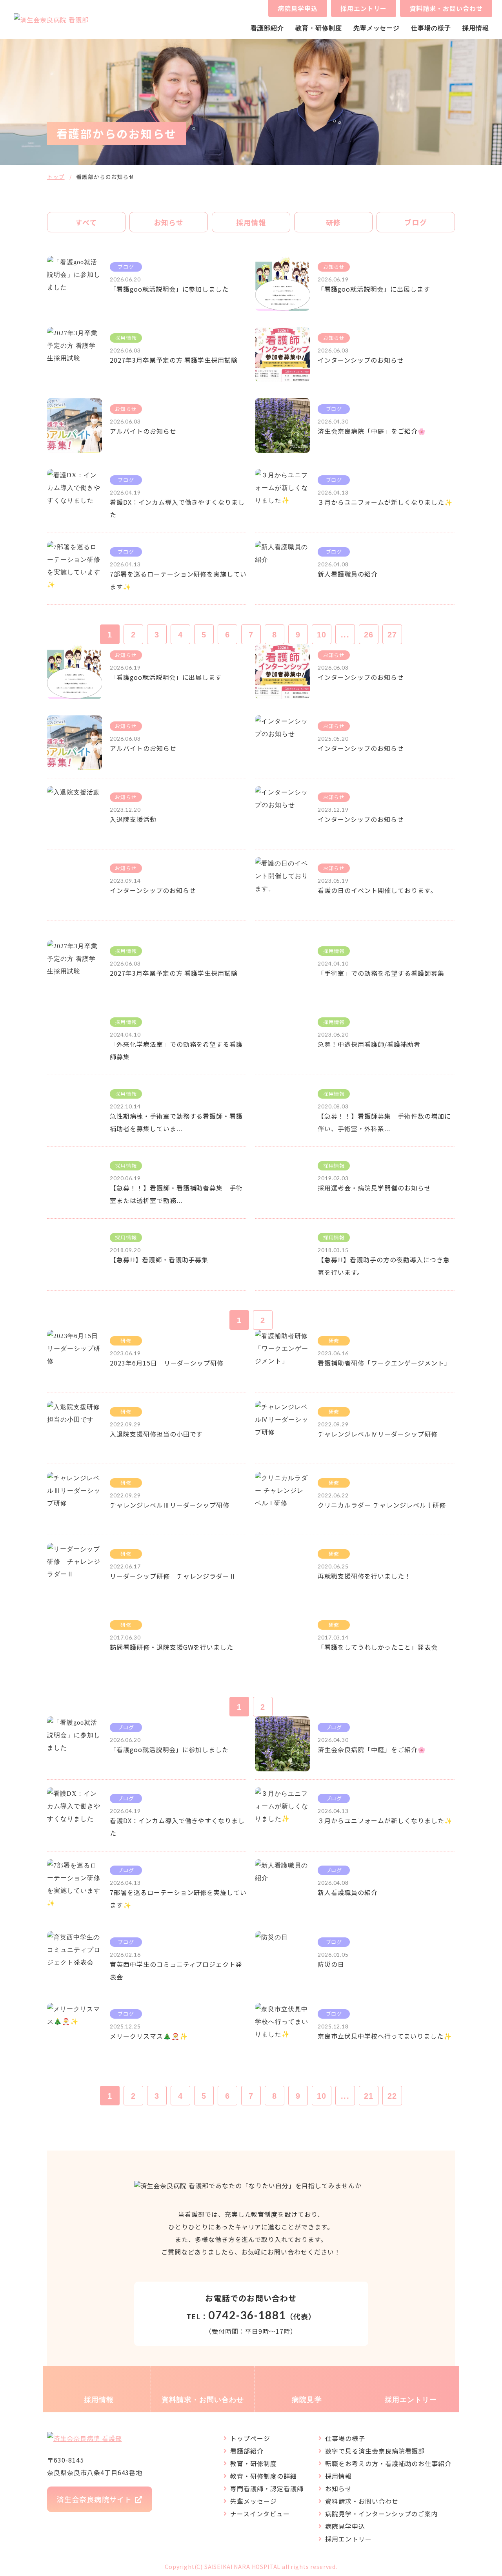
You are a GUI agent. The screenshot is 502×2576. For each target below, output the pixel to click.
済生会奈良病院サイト (94, 2499)
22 (392, 2096)
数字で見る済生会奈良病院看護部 (375, 2451)
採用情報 (476, 28)
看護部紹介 (267, 28)
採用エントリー (364, 8)
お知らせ (338, 2488)
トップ (56, 177)
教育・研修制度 (319, 28)
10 (322, 635)
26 (369, 635)
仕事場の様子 (431, 28)
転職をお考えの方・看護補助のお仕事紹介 (388, 2463)
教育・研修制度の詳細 (264, 2476)
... (345, 635)
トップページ (250, 2438)
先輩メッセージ (377, 28)
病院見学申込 (298, 8)
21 (369, 2096)
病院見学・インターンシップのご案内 (381, 2514)
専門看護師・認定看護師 (267, 2488)
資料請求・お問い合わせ (446, 8)
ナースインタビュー (260, 2514)
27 (392, 635)
